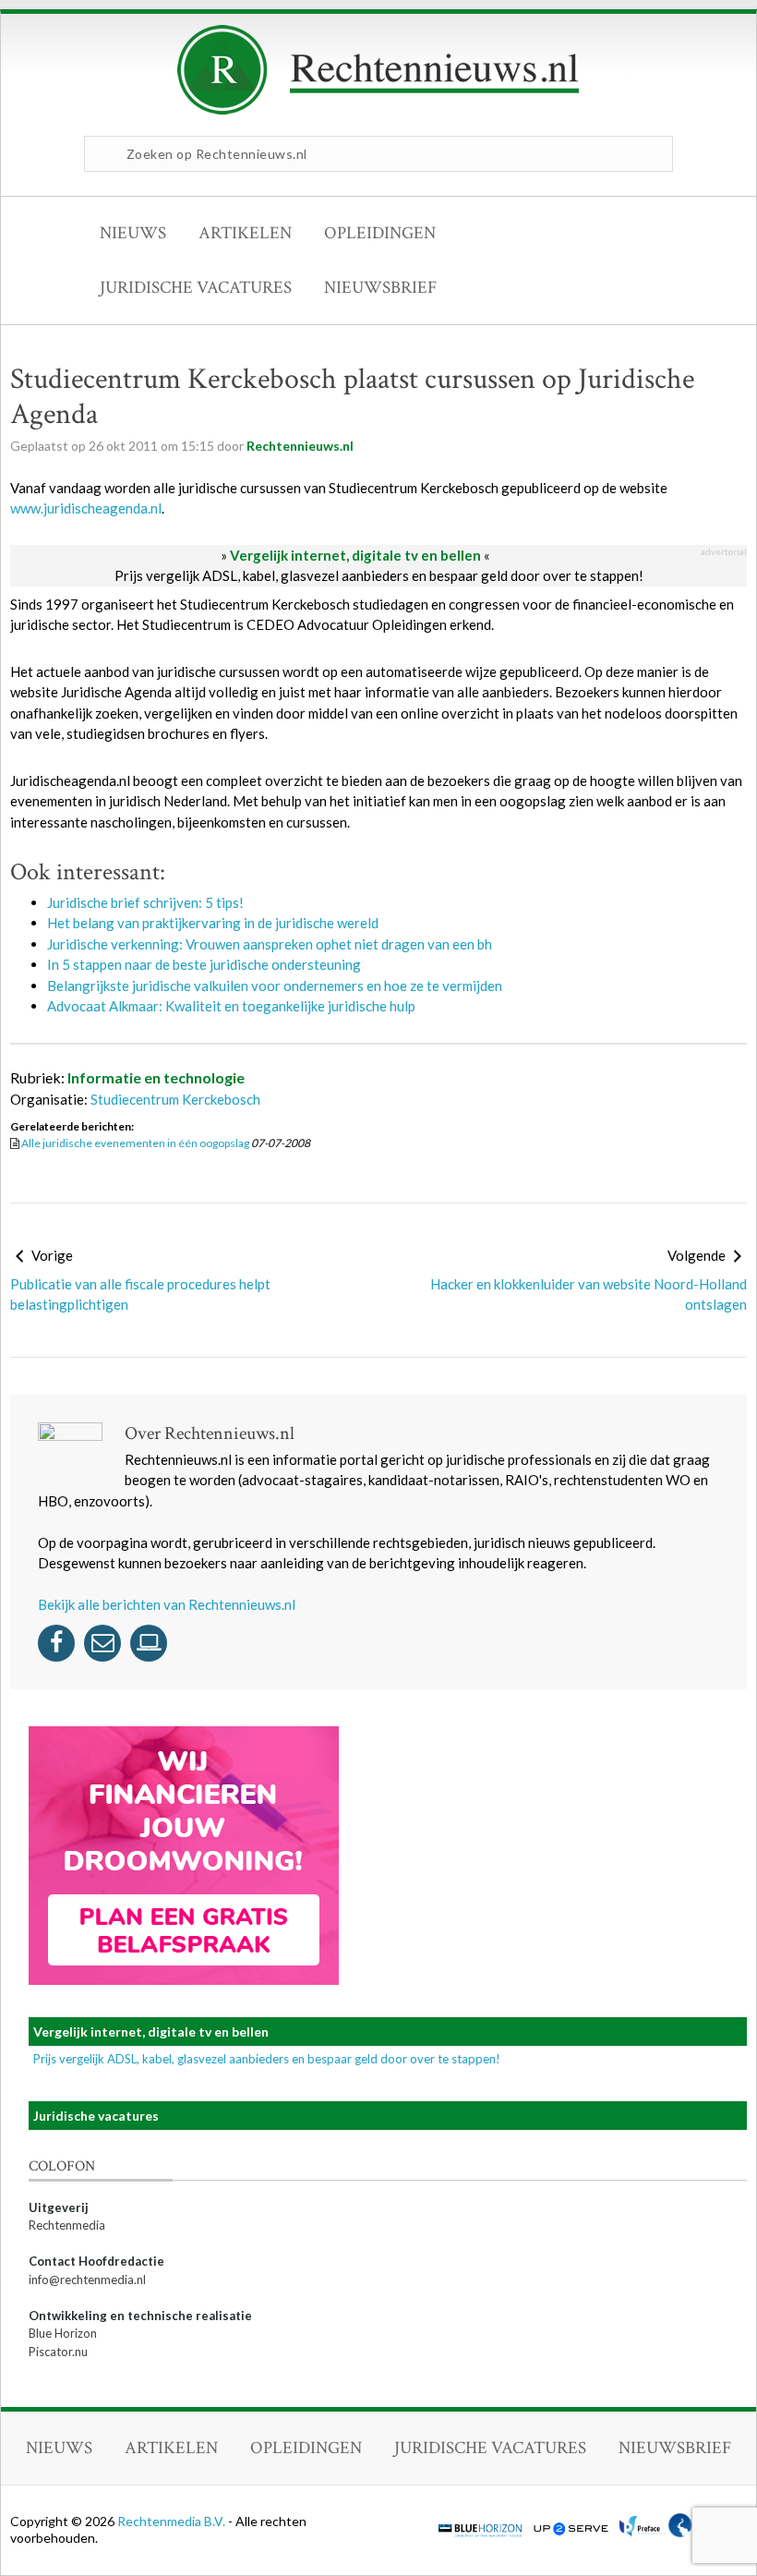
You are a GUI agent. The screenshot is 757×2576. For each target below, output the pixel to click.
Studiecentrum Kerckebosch (175, 1099)
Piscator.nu (58, 2352)
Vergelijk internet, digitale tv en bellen (355, 555)
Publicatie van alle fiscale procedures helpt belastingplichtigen (140, 1294)
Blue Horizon (63, 2333)
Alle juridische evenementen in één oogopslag (135, 1143)
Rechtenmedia (67, 2225)
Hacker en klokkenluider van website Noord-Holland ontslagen (589, 1294)
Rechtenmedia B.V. (173, 2521)
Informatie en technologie (156, 1077)
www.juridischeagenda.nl (86, 508)
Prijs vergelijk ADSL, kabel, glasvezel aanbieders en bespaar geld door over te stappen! (379, 575)
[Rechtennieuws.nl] (378, 110)
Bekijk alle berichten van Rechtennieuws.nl (167, 1604)
